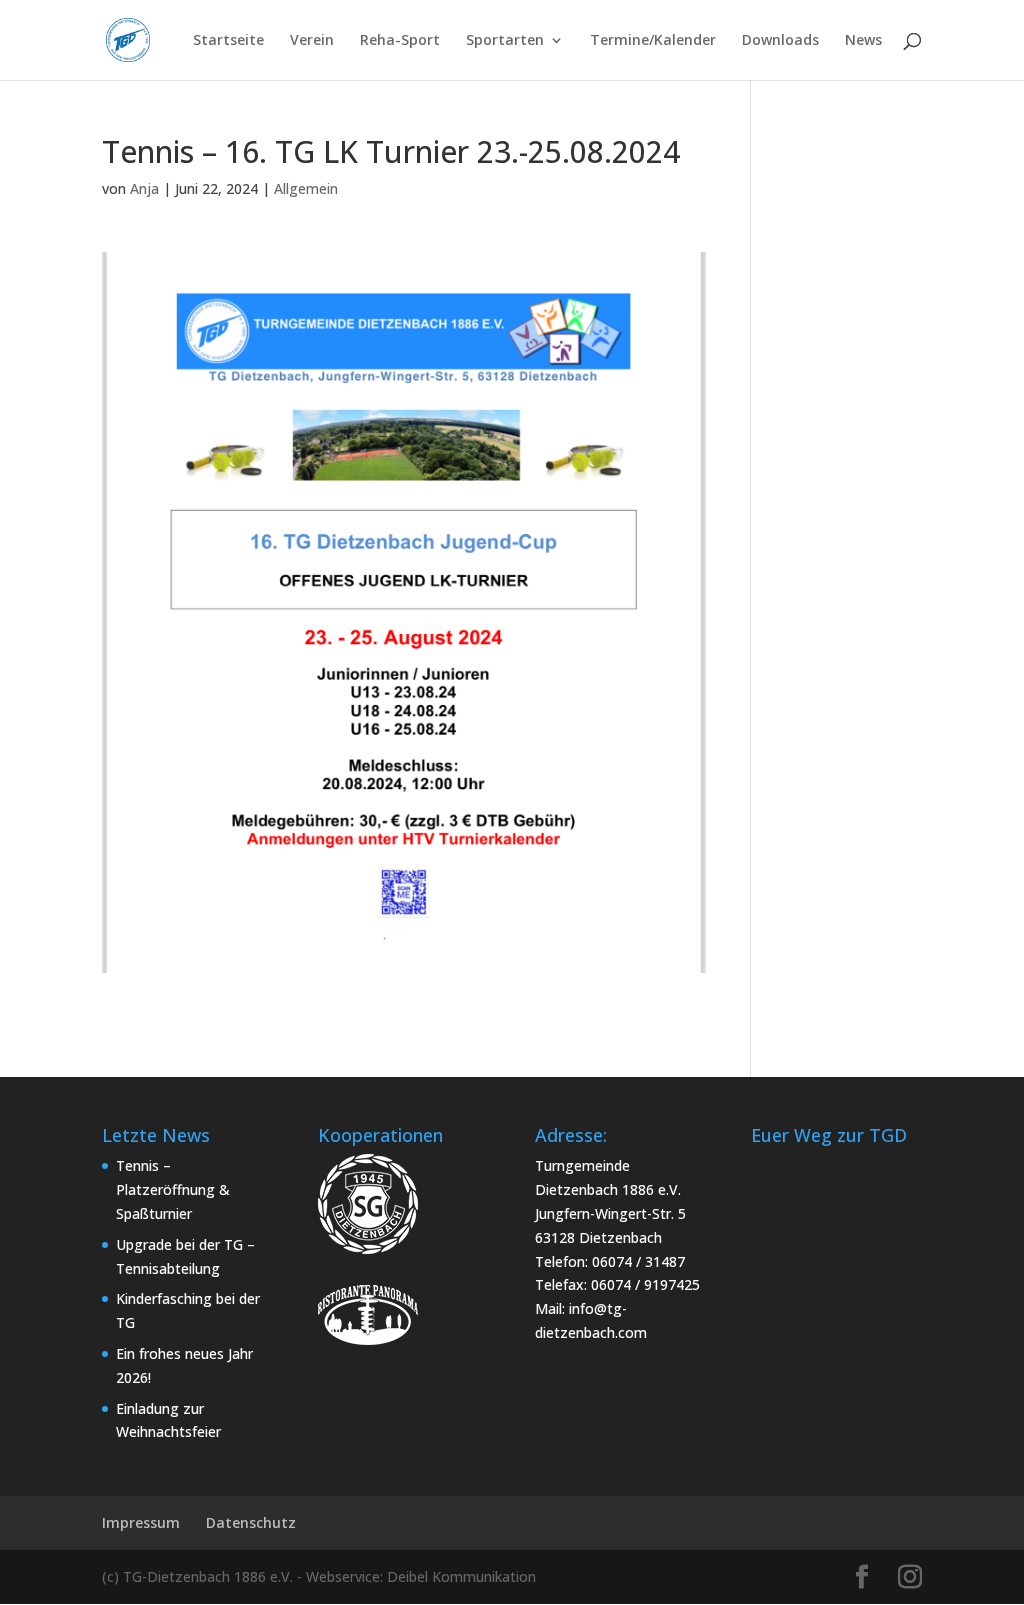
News (863, 41)
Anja (144, 188)
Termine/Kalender (653, 41)
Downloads (780, 41)
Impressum (141, 1522)
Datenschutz (251, 1522)
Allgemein (306, 188)
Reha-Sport (400, 41)
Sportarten (505, 41)
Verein (312, 41)
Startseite (228, 41)
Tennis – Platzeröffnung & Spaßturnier (173, 1189)
